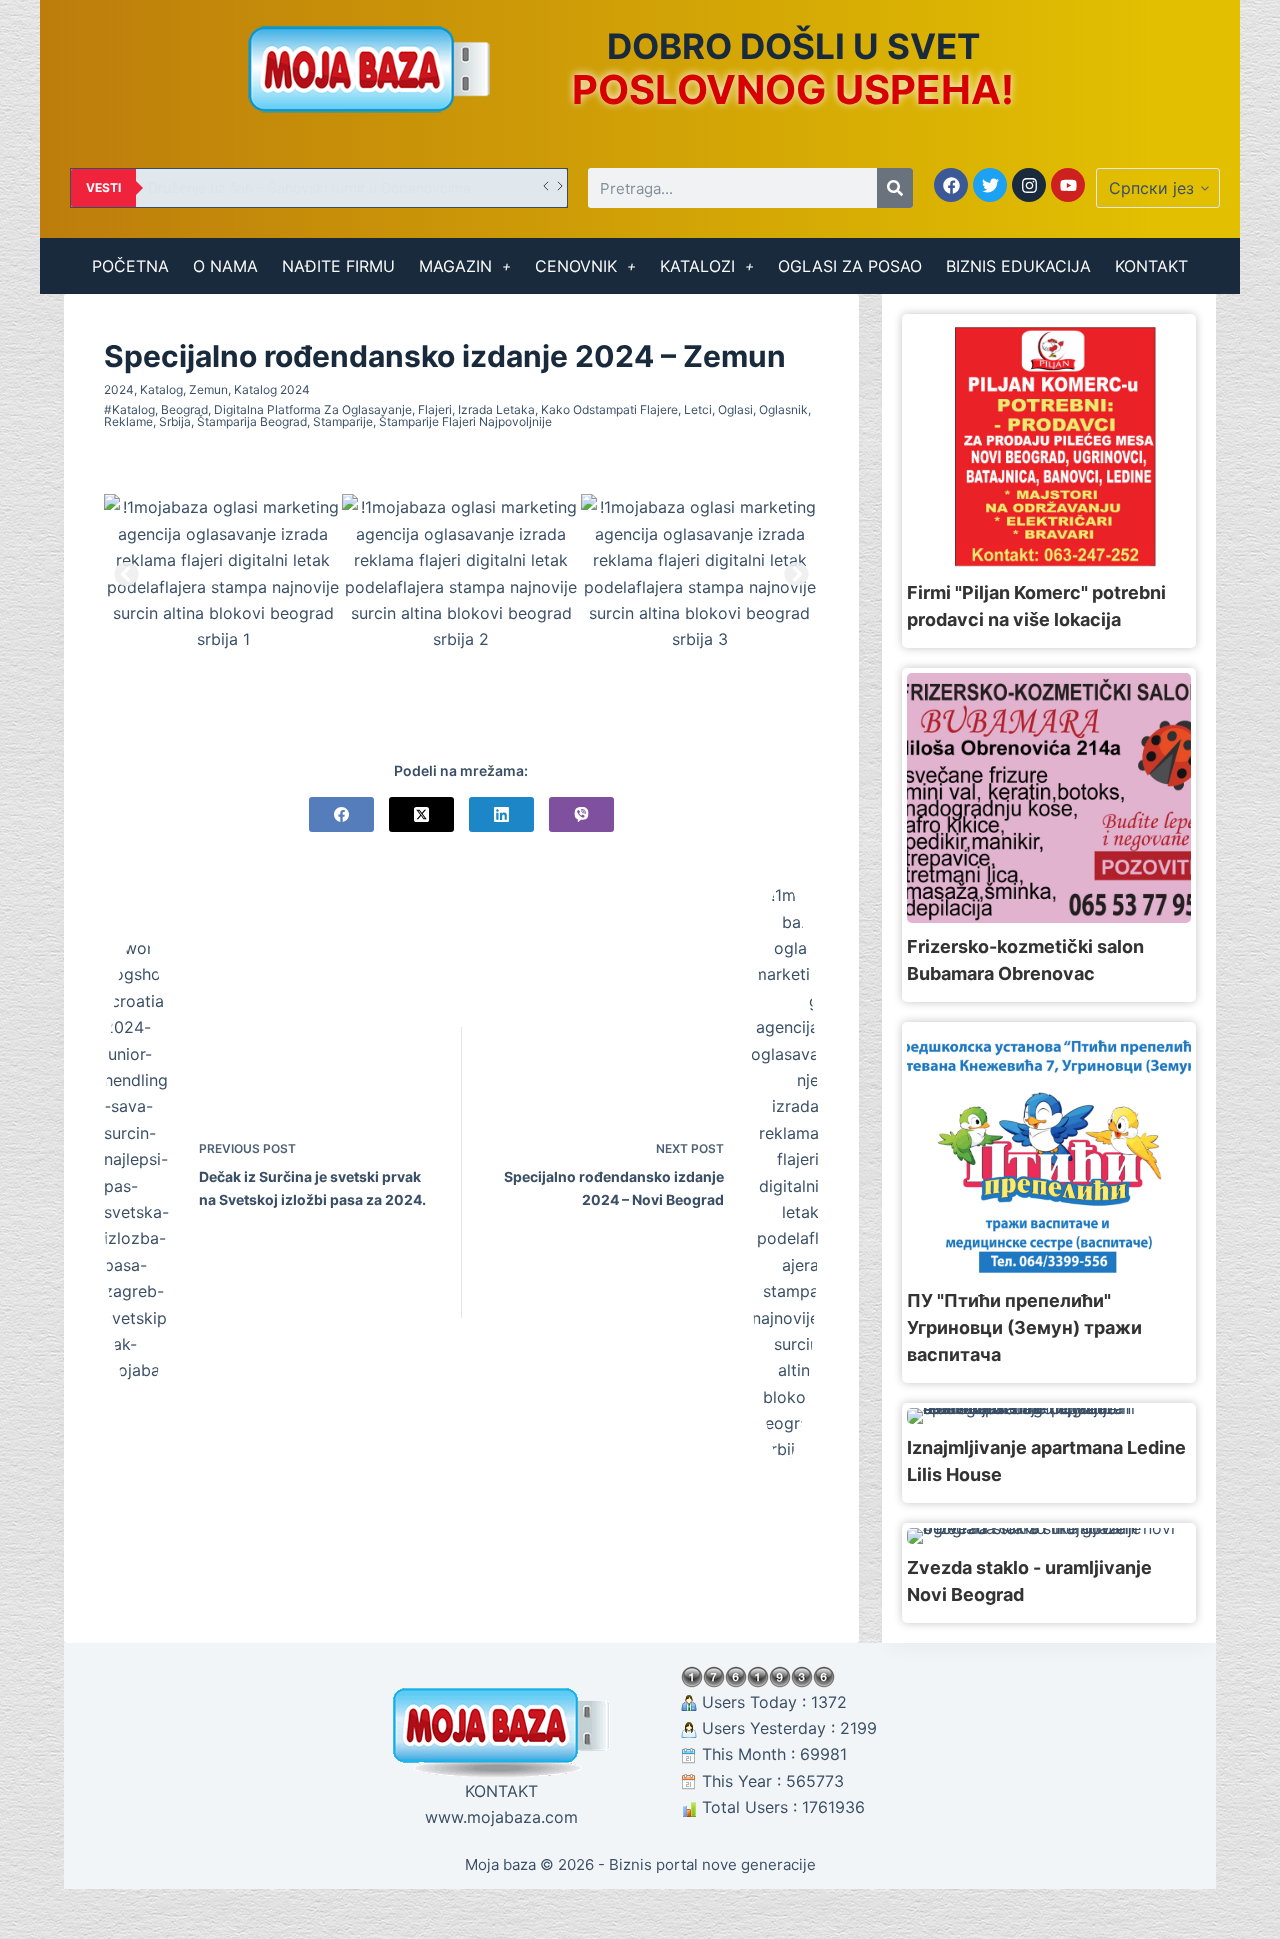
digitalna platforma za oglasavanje (313, 409)
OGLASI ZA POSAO (850, 266)
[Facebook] (951, 185)
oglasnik (783, 409)
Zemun (208, 389)
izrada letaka (496, 409)
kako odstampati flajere (609, 409)
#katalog (129, 409)
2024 (119, 389)
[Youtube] (1068, 185)
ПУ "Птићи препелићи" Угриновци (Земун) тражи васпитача (1024, 1327)
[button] (126, 573)
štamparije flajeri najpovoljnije (465, 421)
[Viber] (581, 814)
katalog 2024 (272, 389)
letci (698, 409)
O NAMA (225, 266)
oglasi (735, 409)
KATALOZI (697, 266)
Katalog (161, 389)
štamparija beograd (252, 421)
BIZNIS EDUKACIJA (1018, 266)
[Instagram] (1029, 185)
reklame (128, 421)
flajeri (435, 409)
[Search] (895, 188)
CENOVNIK (576, 266)
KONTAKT (1151, 266)
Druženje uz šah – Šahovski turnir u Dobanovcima (309, 187)
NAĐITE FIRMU (338, 266)
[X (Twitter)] (421, 814)
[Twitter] (990, 185)
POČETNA (130, 266)
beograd (184, 409)
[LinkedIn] (501, 814)
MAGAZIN (455, 266)
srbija (175, 421)
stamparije (343, 421)
